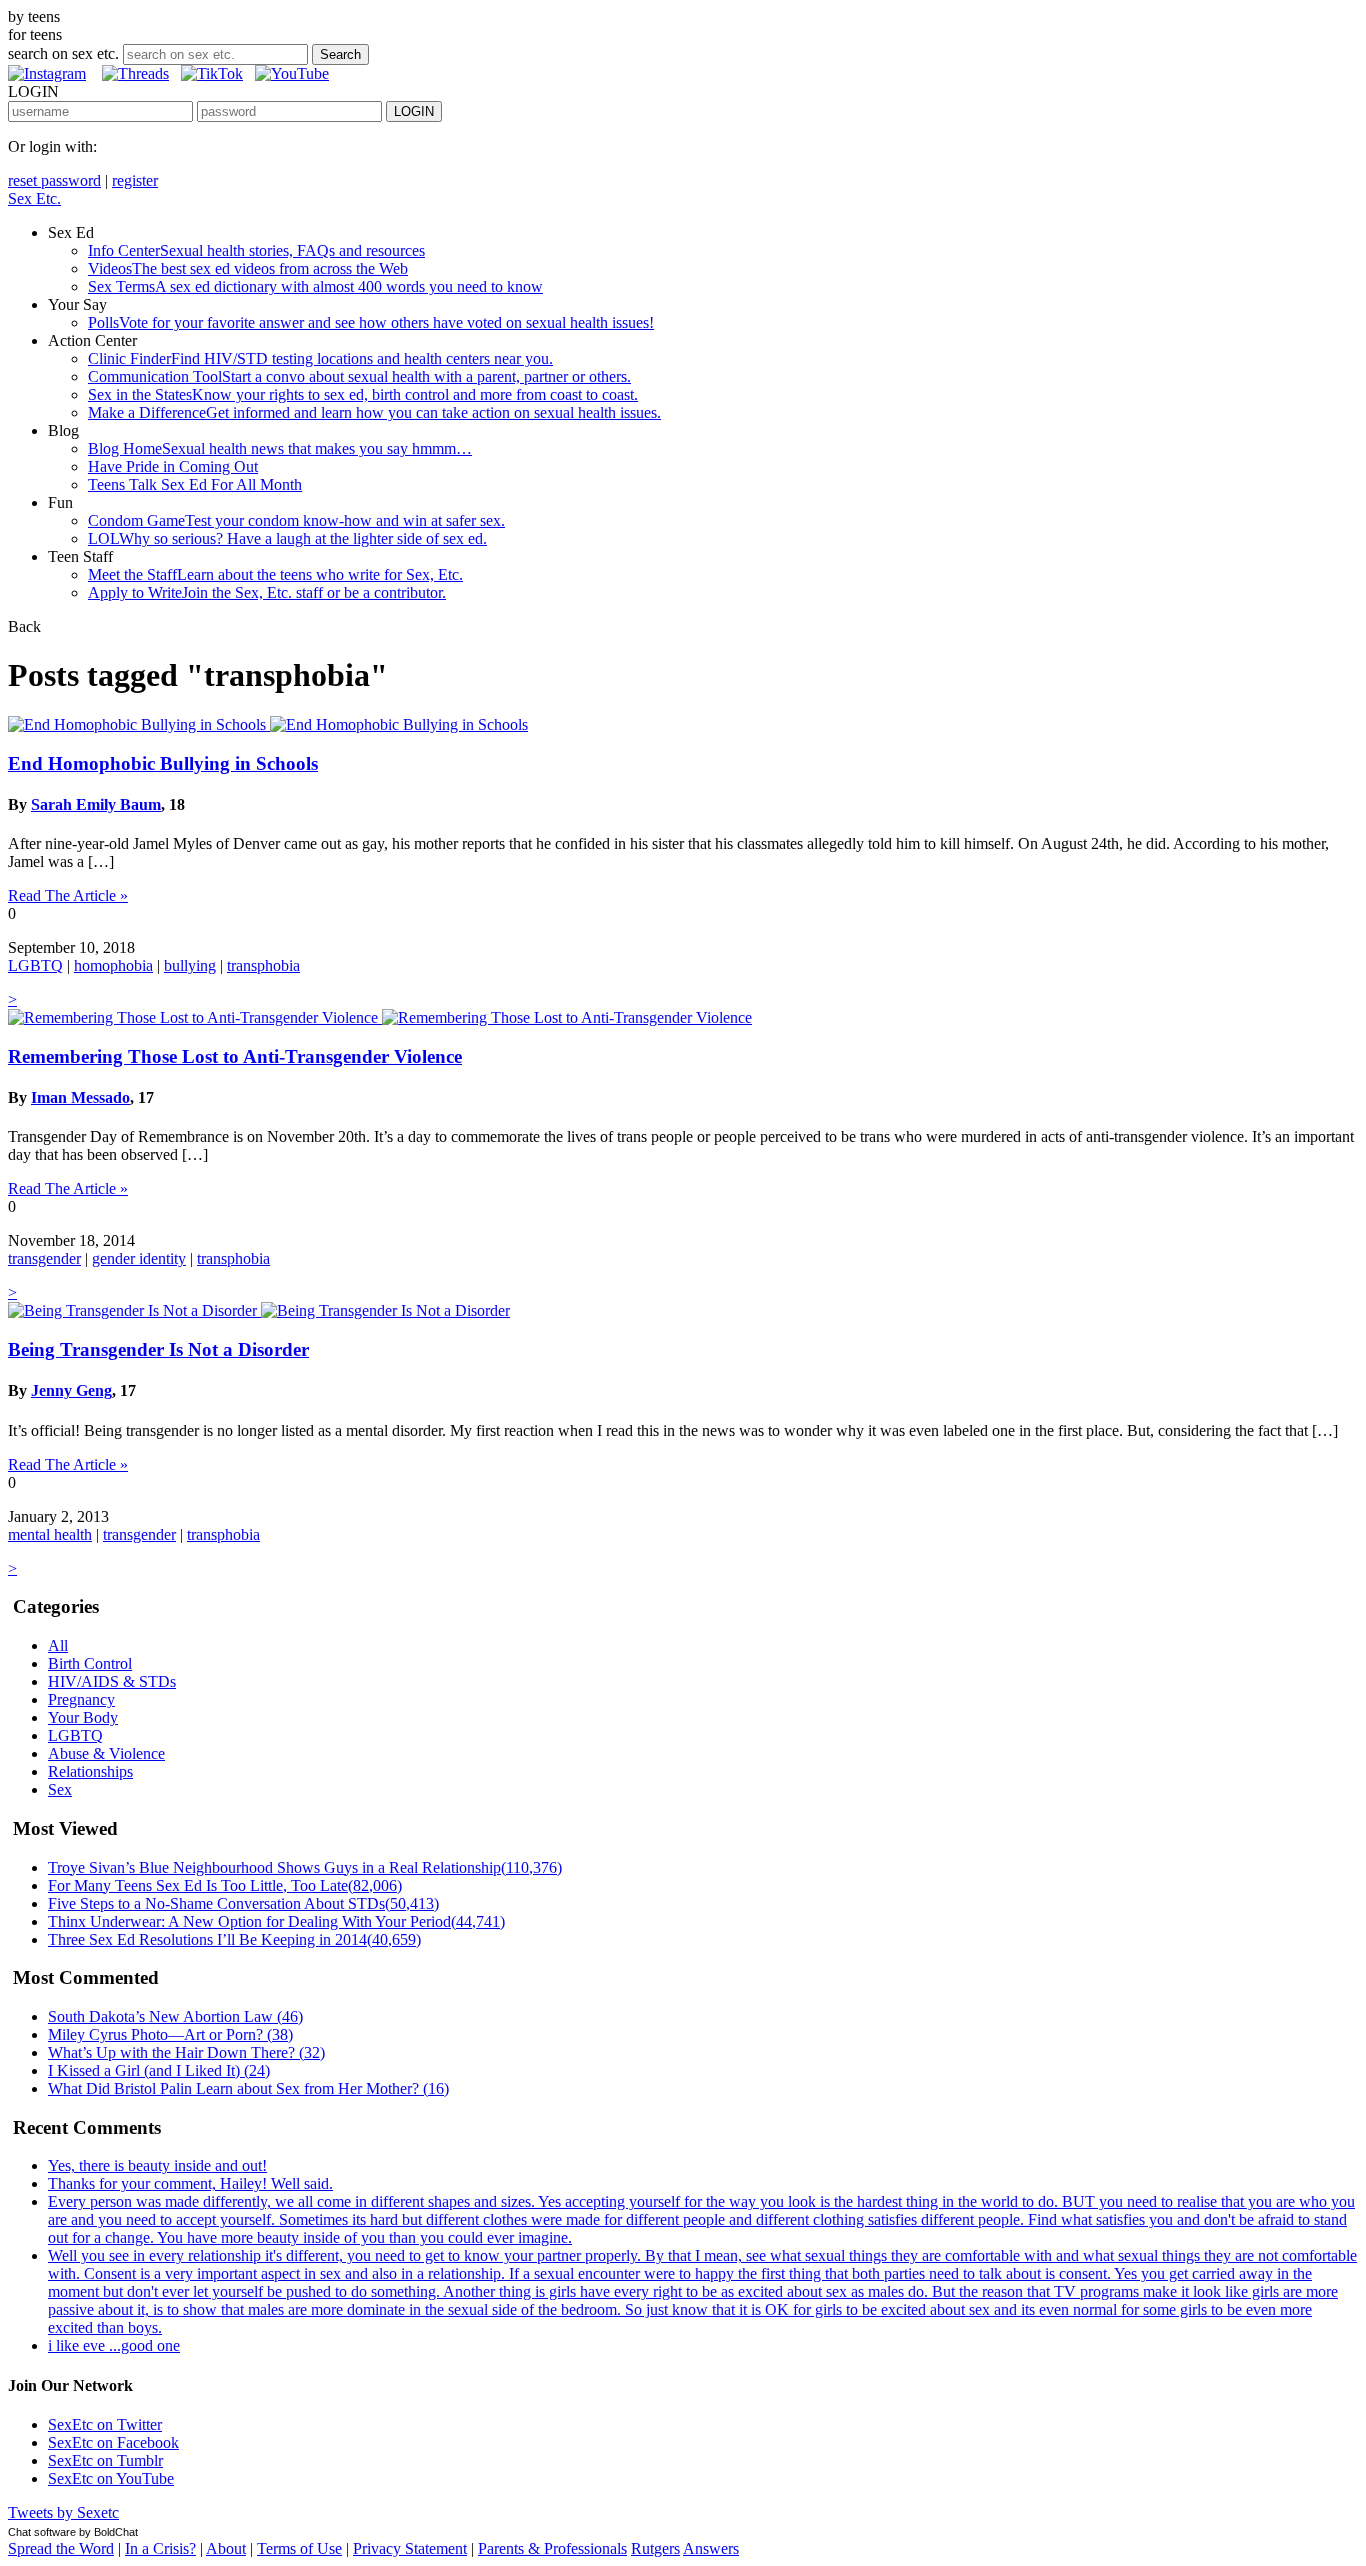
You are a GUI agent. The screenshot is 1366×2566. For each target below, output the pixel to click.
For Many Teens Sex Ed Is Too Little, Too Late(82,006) (225, 1885)
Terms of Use (299, 2548)
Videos (248, 268)
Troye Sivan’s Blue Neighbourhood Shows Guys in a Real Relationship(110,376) (305, 1867)
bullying (190, 965)
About (226, 2548)
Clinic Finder (320, 358)
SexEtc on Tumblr (105, 2460)
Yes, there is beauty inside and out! (157, 2165)
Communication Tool (359, 376)
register (135, 180)
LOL (287, 538)
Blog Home (280, 448)
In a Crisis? (160, 2548)
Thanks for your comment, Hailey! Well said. (190, 2183)
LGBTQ (35, 965)
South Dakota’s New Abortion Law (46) (175, 2016)
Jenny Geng (71, 1390)
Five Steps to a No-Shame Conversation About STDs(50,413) (243, 1903)
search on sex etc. (63, 53)
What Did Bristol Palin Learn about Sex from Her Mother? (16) (248, 2088)
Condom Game (296, 520)
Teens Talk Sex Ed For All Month (195, 484)
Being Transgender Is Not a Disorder (158, 1349)
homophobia (113, 965)
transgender (44, 1258)
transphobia (263, 965)
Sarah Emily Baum (96, 804)
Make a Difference (374, 412)
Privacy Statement (410, 2548)
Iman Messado (80, 1097)
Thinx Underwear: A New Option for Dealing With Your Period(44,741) (276, 1921)
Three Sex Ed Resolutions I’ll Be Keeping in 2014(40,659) (234, 1939)
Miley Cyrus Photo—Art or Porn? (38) (170, 2034)
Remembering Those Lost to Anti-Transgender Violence (235, 1056)
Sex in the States (363, 394)
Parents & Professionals (552, 2548)
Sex (60, 1789)
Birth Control (90, 1663)
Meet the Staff (275, 574)
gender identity (139, 1258)
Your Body (83, 1717)
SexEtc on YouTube (111, 2478)
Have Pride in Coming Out (173, 466)
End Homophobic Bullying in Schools (163, 763)
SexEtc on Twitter (105, 2424)
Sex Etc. (34, 198)
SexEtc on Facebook (113, 2442)
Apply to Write (267, 592)
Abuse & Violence (106, 1753)
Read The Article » (68, 895)
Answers (711, 2548)
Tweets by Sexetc (63, 2512)
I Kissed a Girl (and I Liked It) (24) (159, 2070)
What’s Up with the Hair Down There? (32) (186, 2052)
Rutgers (655, 2548)
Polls (371, 322)
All (58, 1645)
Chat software (42, 2532)
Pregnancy (81, 1699)
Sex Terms (315, 286)
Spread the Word (61, 2548)
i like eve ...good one (114, 2345)
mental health (50, 1534)
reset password (54, 180)
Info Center (256, 250)
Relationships (90, 1771)
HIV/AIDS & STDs (112, 1681)
